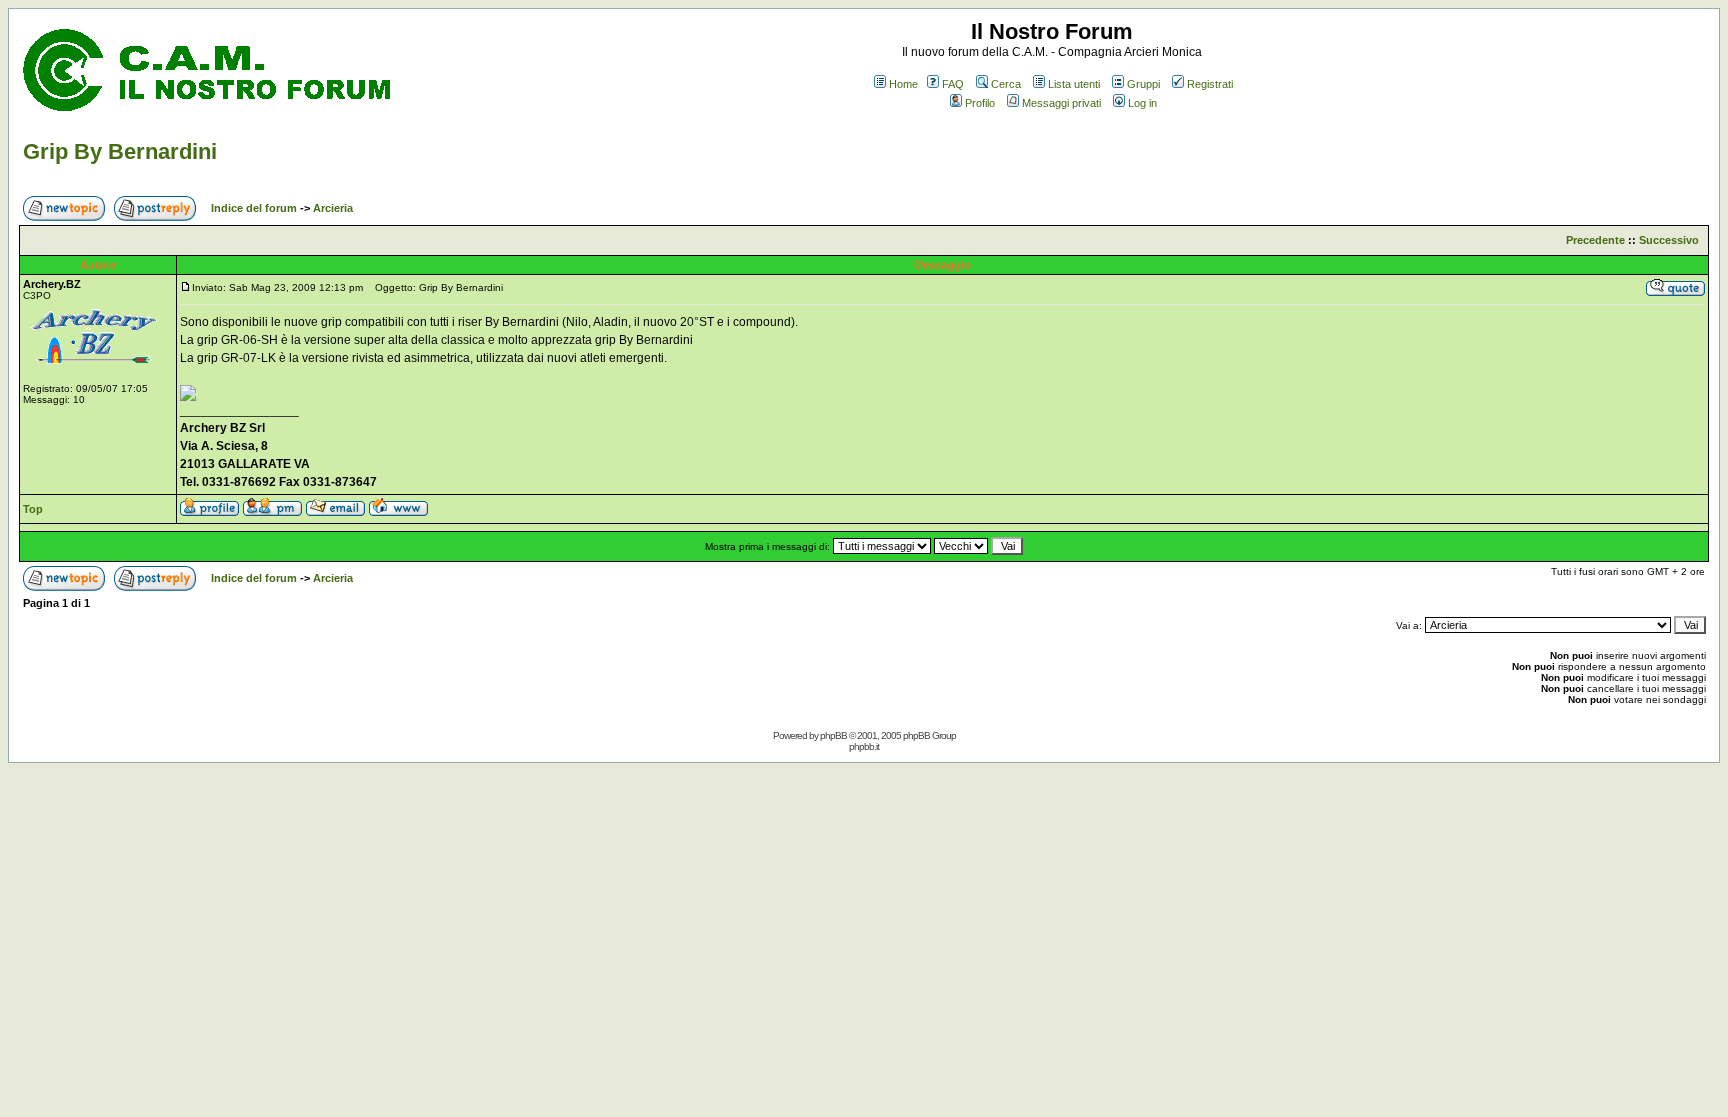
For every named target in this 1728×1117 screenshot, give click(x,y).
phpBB (833, 735)
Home (903, 84)
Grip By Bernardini (120, 151)
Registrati (1210, 84)
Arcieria (333, 208)
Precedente (1595, 240)
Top (33, 509)
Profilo (980, 103)
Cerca (1006, 84)
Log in (1142, 103)
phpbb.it (864, 746)
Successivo (1669, 240)
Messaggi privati (1061, 103)
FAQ (953, 84)
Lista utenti (1074, 84)
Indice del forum (254, 208)
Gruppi (1143, 84)
